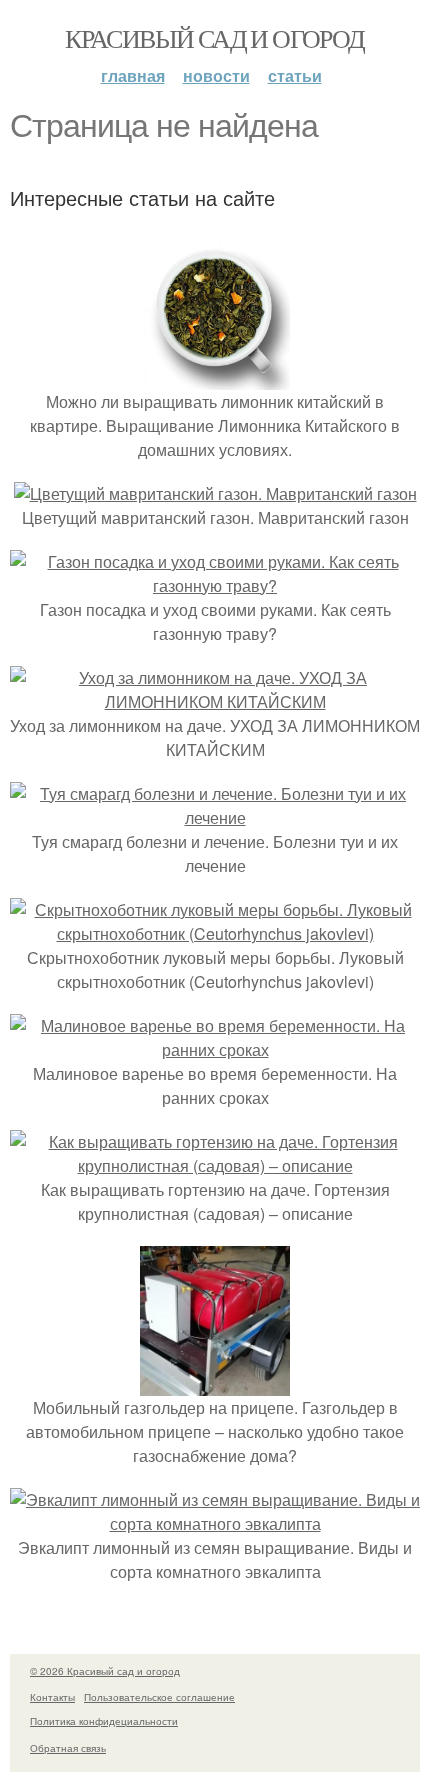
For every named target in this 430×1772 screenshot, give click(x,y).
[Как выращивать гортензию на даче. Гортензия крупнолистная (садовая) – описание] (215, 1165)
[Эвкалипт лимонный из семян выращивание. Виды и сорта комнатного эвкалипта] (215, 1523)
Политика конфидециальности (104, 1721)
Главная (133, 75)
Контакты (52, 1697)
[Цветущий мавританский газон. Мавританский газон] (215, 493)
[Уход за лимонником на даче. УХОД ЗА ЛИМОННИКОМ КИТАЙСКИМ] (215, 701)
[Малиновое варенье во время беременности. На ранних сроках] (215, 1049)
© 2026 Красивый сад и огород (105, 1671)
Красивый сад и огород (214, 38)
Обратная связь (68, 1748)
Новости (216, 75)
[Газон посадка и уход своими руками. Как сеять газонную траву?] (215, 585)
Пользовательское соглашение (159, 1697)
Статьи (295, 75)
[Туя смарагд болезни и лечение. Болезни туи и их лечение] (215, 817)
